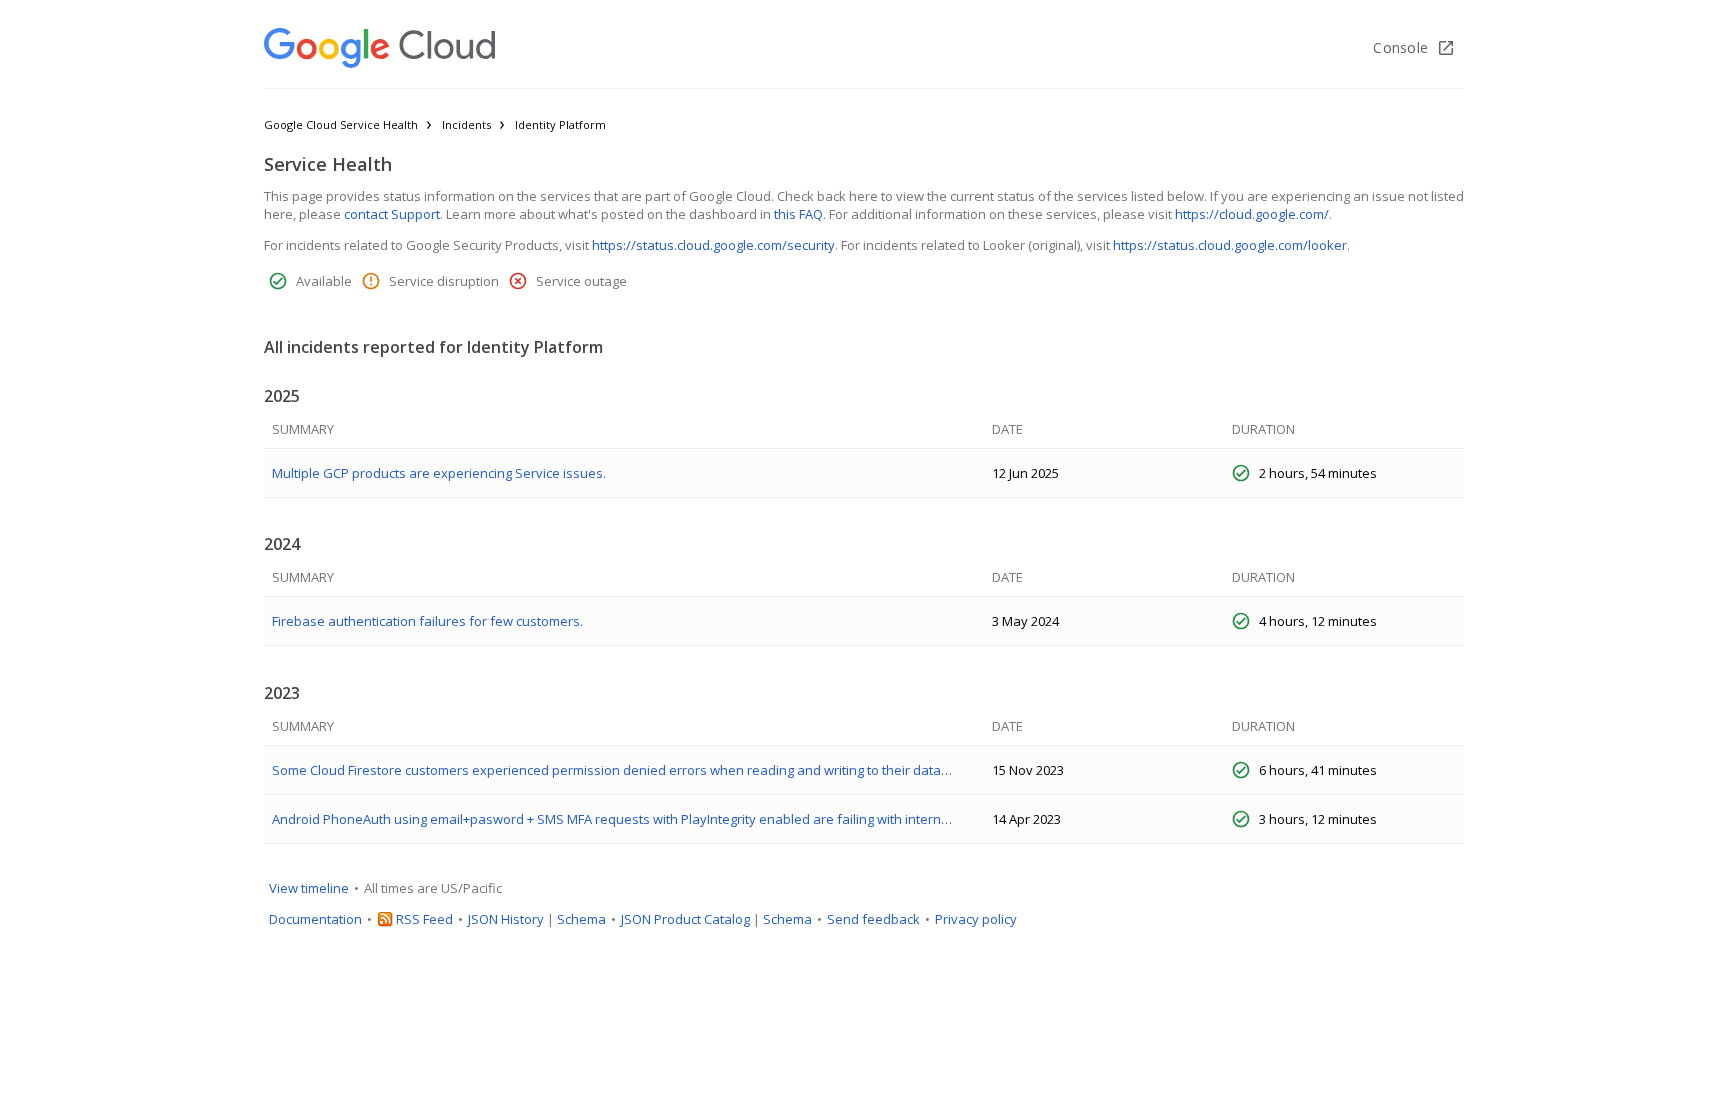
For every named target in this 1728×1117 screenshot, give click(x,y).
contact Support (392, 214)
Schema (581, 919)
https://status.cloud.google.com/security (713, 245)
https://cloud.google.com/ (1252, 214)
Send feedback (873, 919)
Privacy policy (976, 919)
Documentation (315, 919)
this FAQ (798, 214)
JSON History (506, 919)
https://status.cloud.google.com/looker (1230, 245)
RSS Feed (424, 919)
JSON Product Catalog (685, 919)
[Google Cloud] (379, 48)
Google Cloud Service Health (341, 124)
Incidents (466, 124)
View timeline (309, 888)
